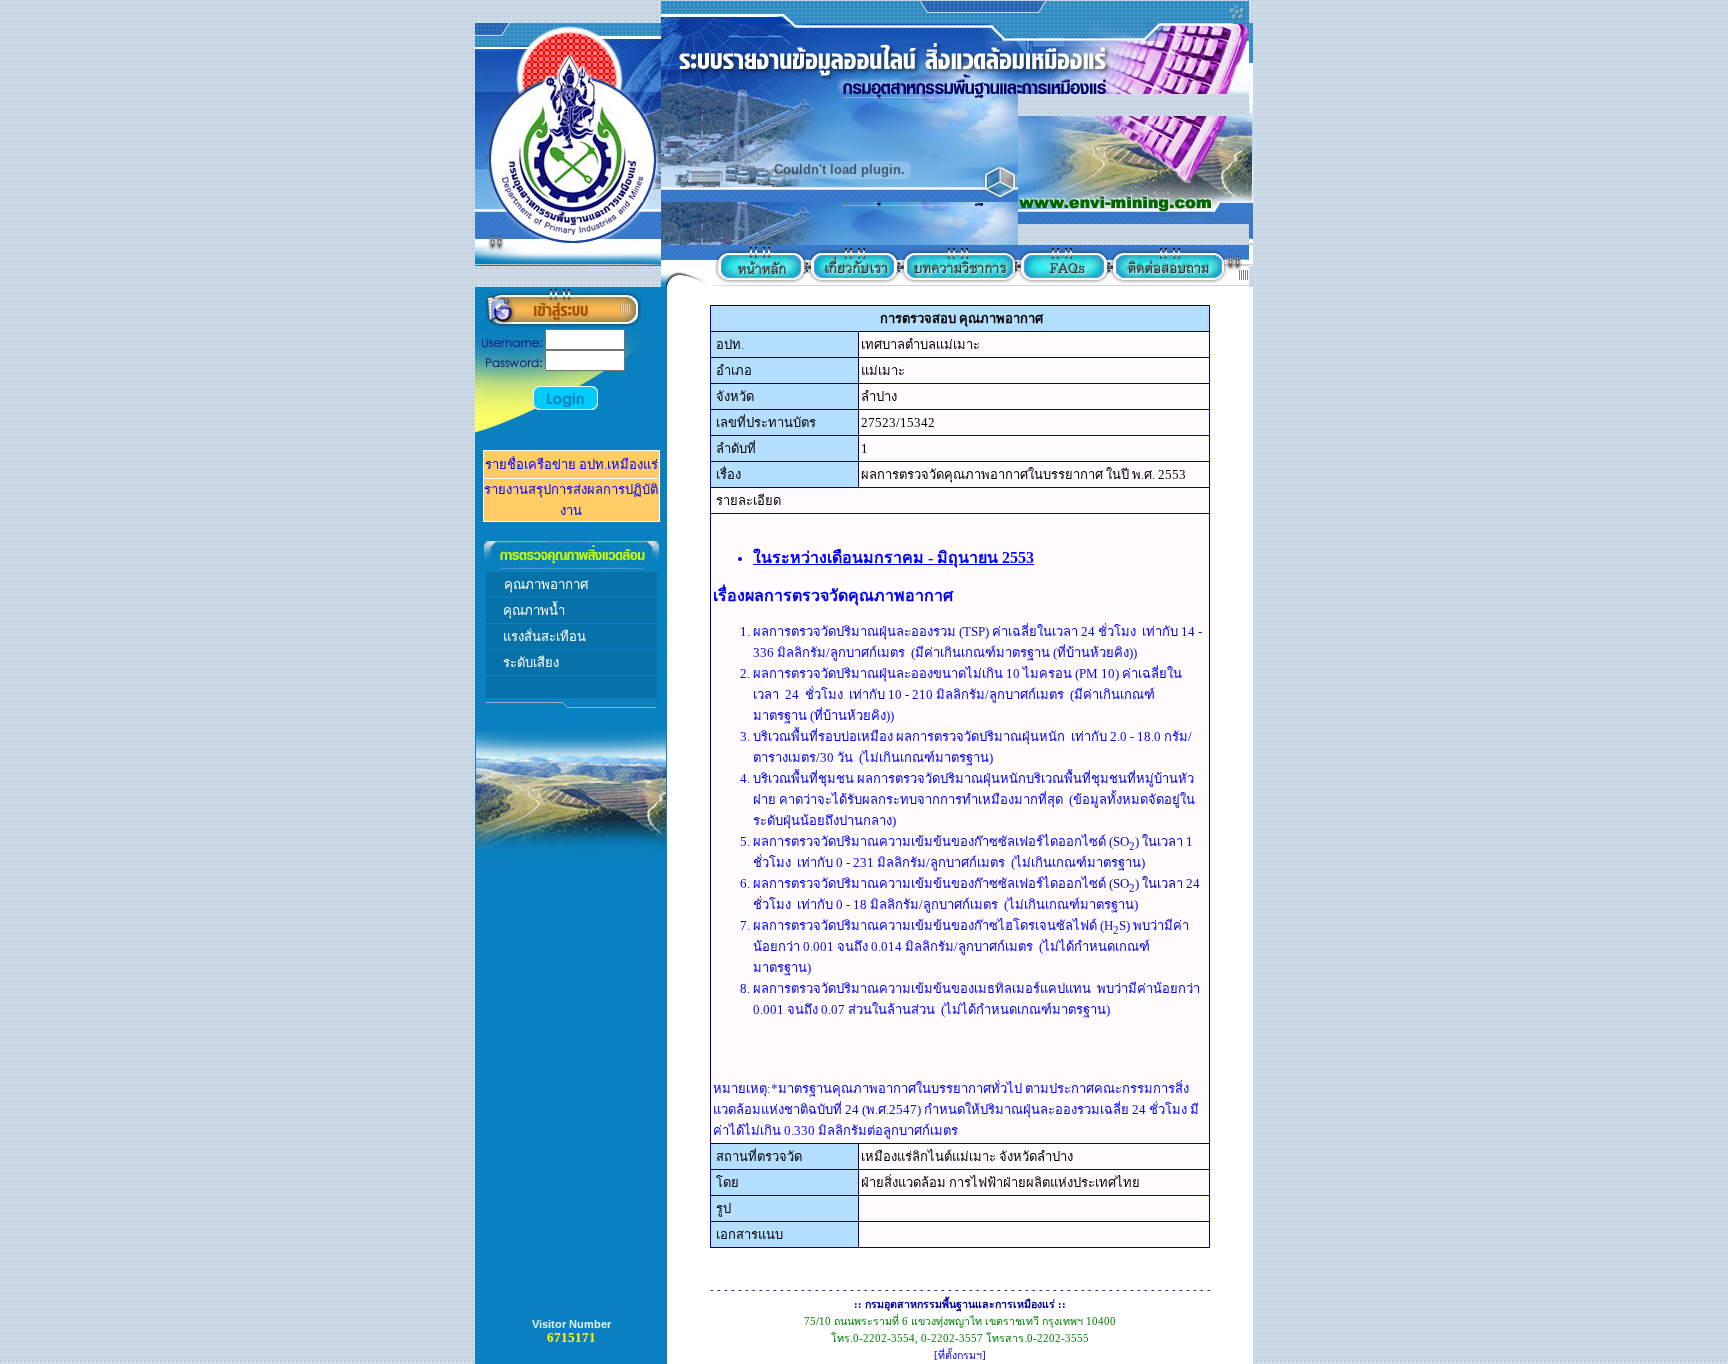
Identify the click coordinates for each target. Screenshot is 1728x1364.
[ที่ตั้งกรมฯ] (960, 1355)
